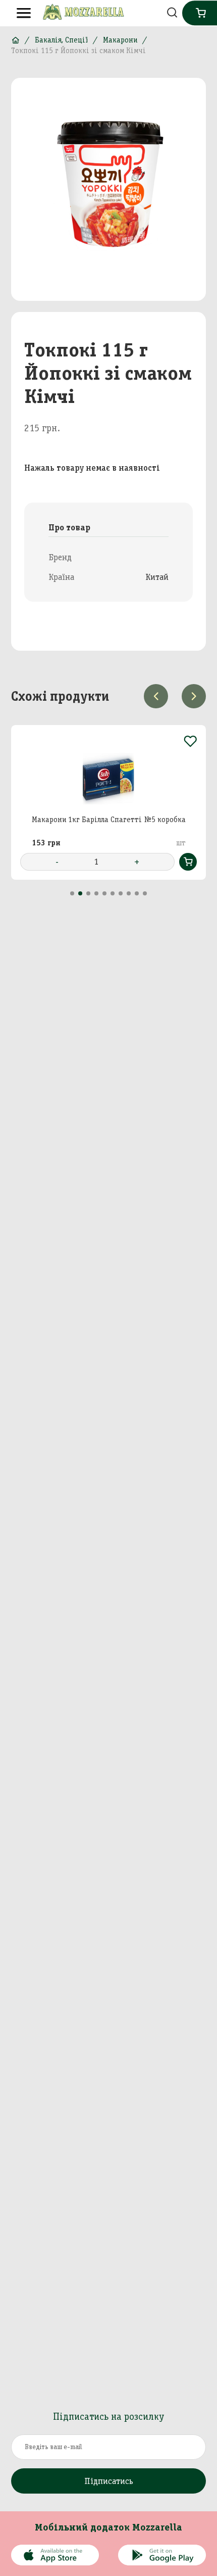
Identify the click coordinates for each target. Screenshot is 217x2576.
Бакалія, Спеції (61, 40)
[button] (72, 893)
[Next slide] (194, 696)
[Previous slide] (156, 696)
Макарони (120, 40)
